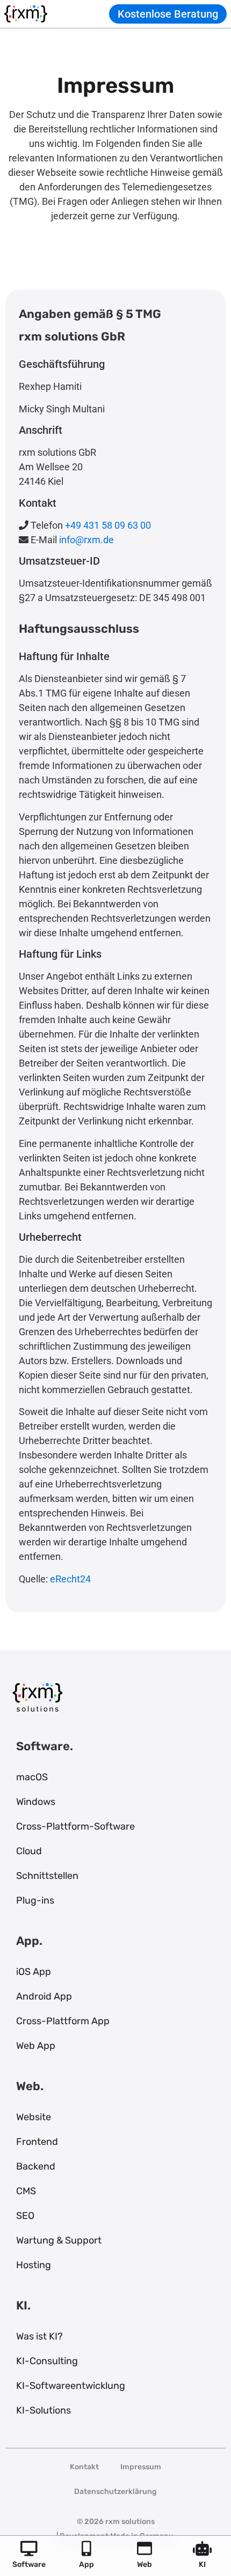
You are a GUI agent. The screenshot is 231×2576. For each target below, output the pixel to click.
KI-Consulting (47, 2361)
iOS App (34, 1972)
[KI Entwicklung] (202, 2549)
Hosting (34, 2265)
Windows (36, 1802)
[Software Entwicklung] (29, 2549)
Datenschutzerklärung (115, 2492)
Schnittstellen (47, 1876)
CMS (26, 2191)
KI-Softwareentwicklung (71, 2386)
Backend (36, 2166)
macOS (32, 1777)
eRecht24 (70, 1579)
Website (34, 2117)
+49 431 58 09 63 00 (108, 525)
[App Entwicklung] (86, 2549)
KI (202, 2564)
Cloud (29, 1851)
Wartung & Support (59, 2240)
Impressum (141, 2467)
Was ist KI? (39, 2336)
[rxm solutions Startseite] (26, 14)
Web (145, 2564)
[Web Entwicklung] (145, 2549)
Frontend (37, 2142)
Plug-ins (35, 1900)
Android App (44, 1996)
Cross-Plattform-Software (75, 1826)
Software (29, 2564)
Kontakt (84, 2467)
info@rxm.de (86, 540)
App (86, 2564)
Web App (36, 2046)
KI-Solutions (44, 2410)
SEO (25, 2216)
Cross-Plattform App (63, 2021)
